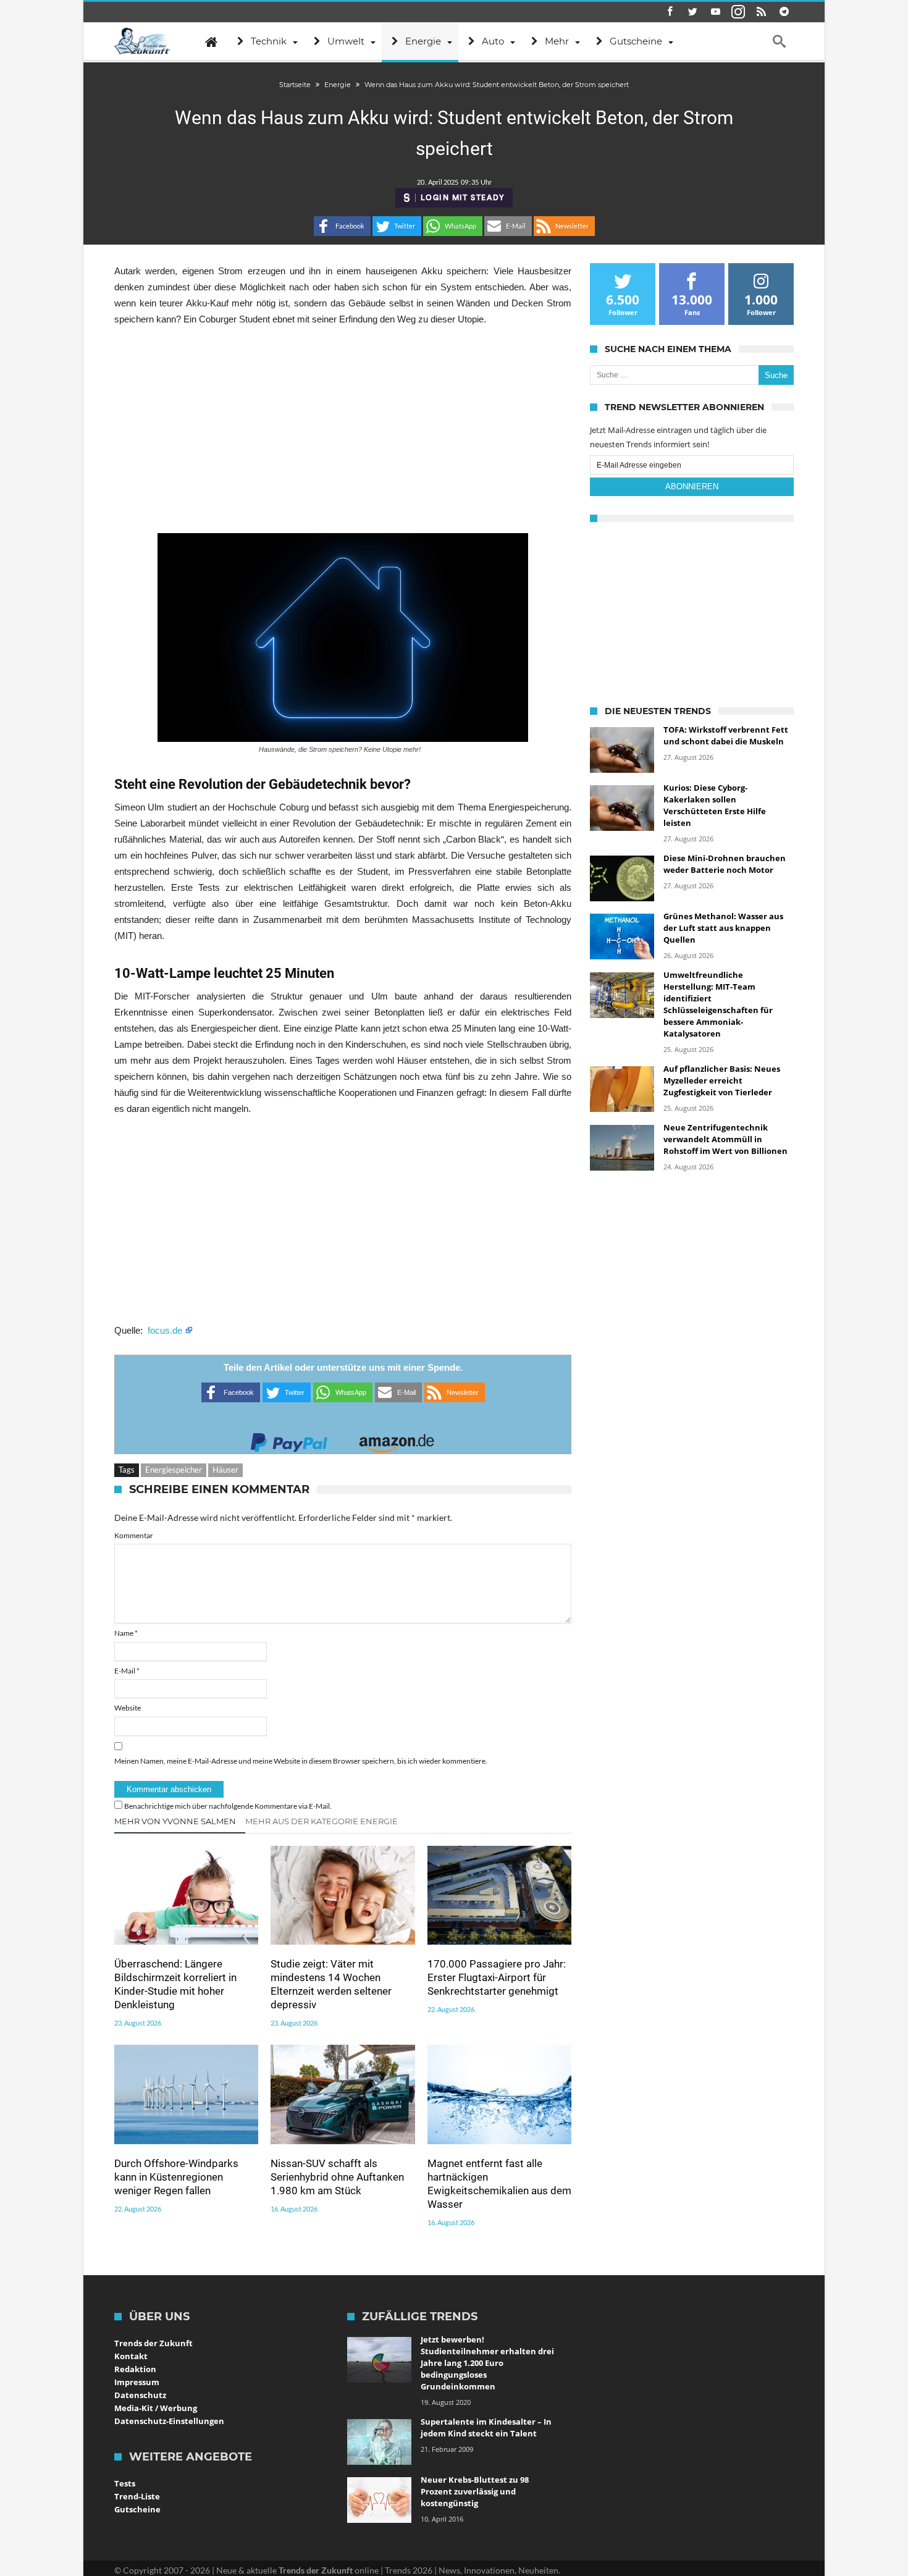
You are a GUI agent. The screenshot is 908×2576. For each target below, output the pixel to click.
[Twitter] (692, 12)
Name (126, 1633)
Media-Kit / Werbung (156, 2408)
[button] (342, 226)
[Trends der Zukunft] (142, 41)
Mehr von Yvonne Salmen (175, 1821)
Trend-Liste (137, 2496)
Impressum (137, 2382)
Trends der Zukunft (153, 2343)
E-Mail (127, 1671)
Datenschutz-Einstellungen (169, 2421)
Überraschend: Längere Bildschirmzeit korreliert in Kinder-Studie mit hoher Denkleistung (175, 1984)
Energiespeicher (174, 1470)
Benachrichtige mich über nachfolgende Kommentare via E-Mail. (228, 1806)
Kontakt (131, 2356)
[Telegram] (784, 12)
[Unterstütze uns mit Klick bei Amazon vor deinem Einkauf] (397, 1439)
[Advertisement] (343, 430)
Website (128, 1708)
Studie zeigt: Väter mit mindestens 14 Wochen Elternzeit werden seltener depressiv (331, 1984)
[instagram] (738, 12)
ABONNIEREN (692, 486)
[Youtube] (715, 12)
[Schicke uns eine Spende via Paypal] (289, 1439)
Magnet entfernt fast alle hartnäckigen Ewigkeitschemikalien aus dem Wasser (499, 2184)
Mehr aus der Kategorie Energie (322, 1821)
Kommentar (134, 1535)
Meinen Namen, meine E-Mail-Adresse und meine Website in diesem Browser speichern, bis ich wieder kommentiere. (301, 1761)
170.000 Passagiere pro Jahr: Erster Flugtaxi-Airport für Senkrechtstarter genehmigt (497, 1977)
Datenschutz (140, 2395)
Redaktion (135, 2369)
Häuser (225, 1470)
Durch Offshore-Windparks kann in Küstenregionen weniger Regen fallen (176, 2177)
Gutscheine (137, 2509)
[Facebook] (670, 12)
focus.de (166, 1330)
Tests (125, 2483)
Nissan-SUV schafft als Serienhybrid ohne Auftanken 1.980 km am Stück (337, 2177)
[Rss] (761, 12)
